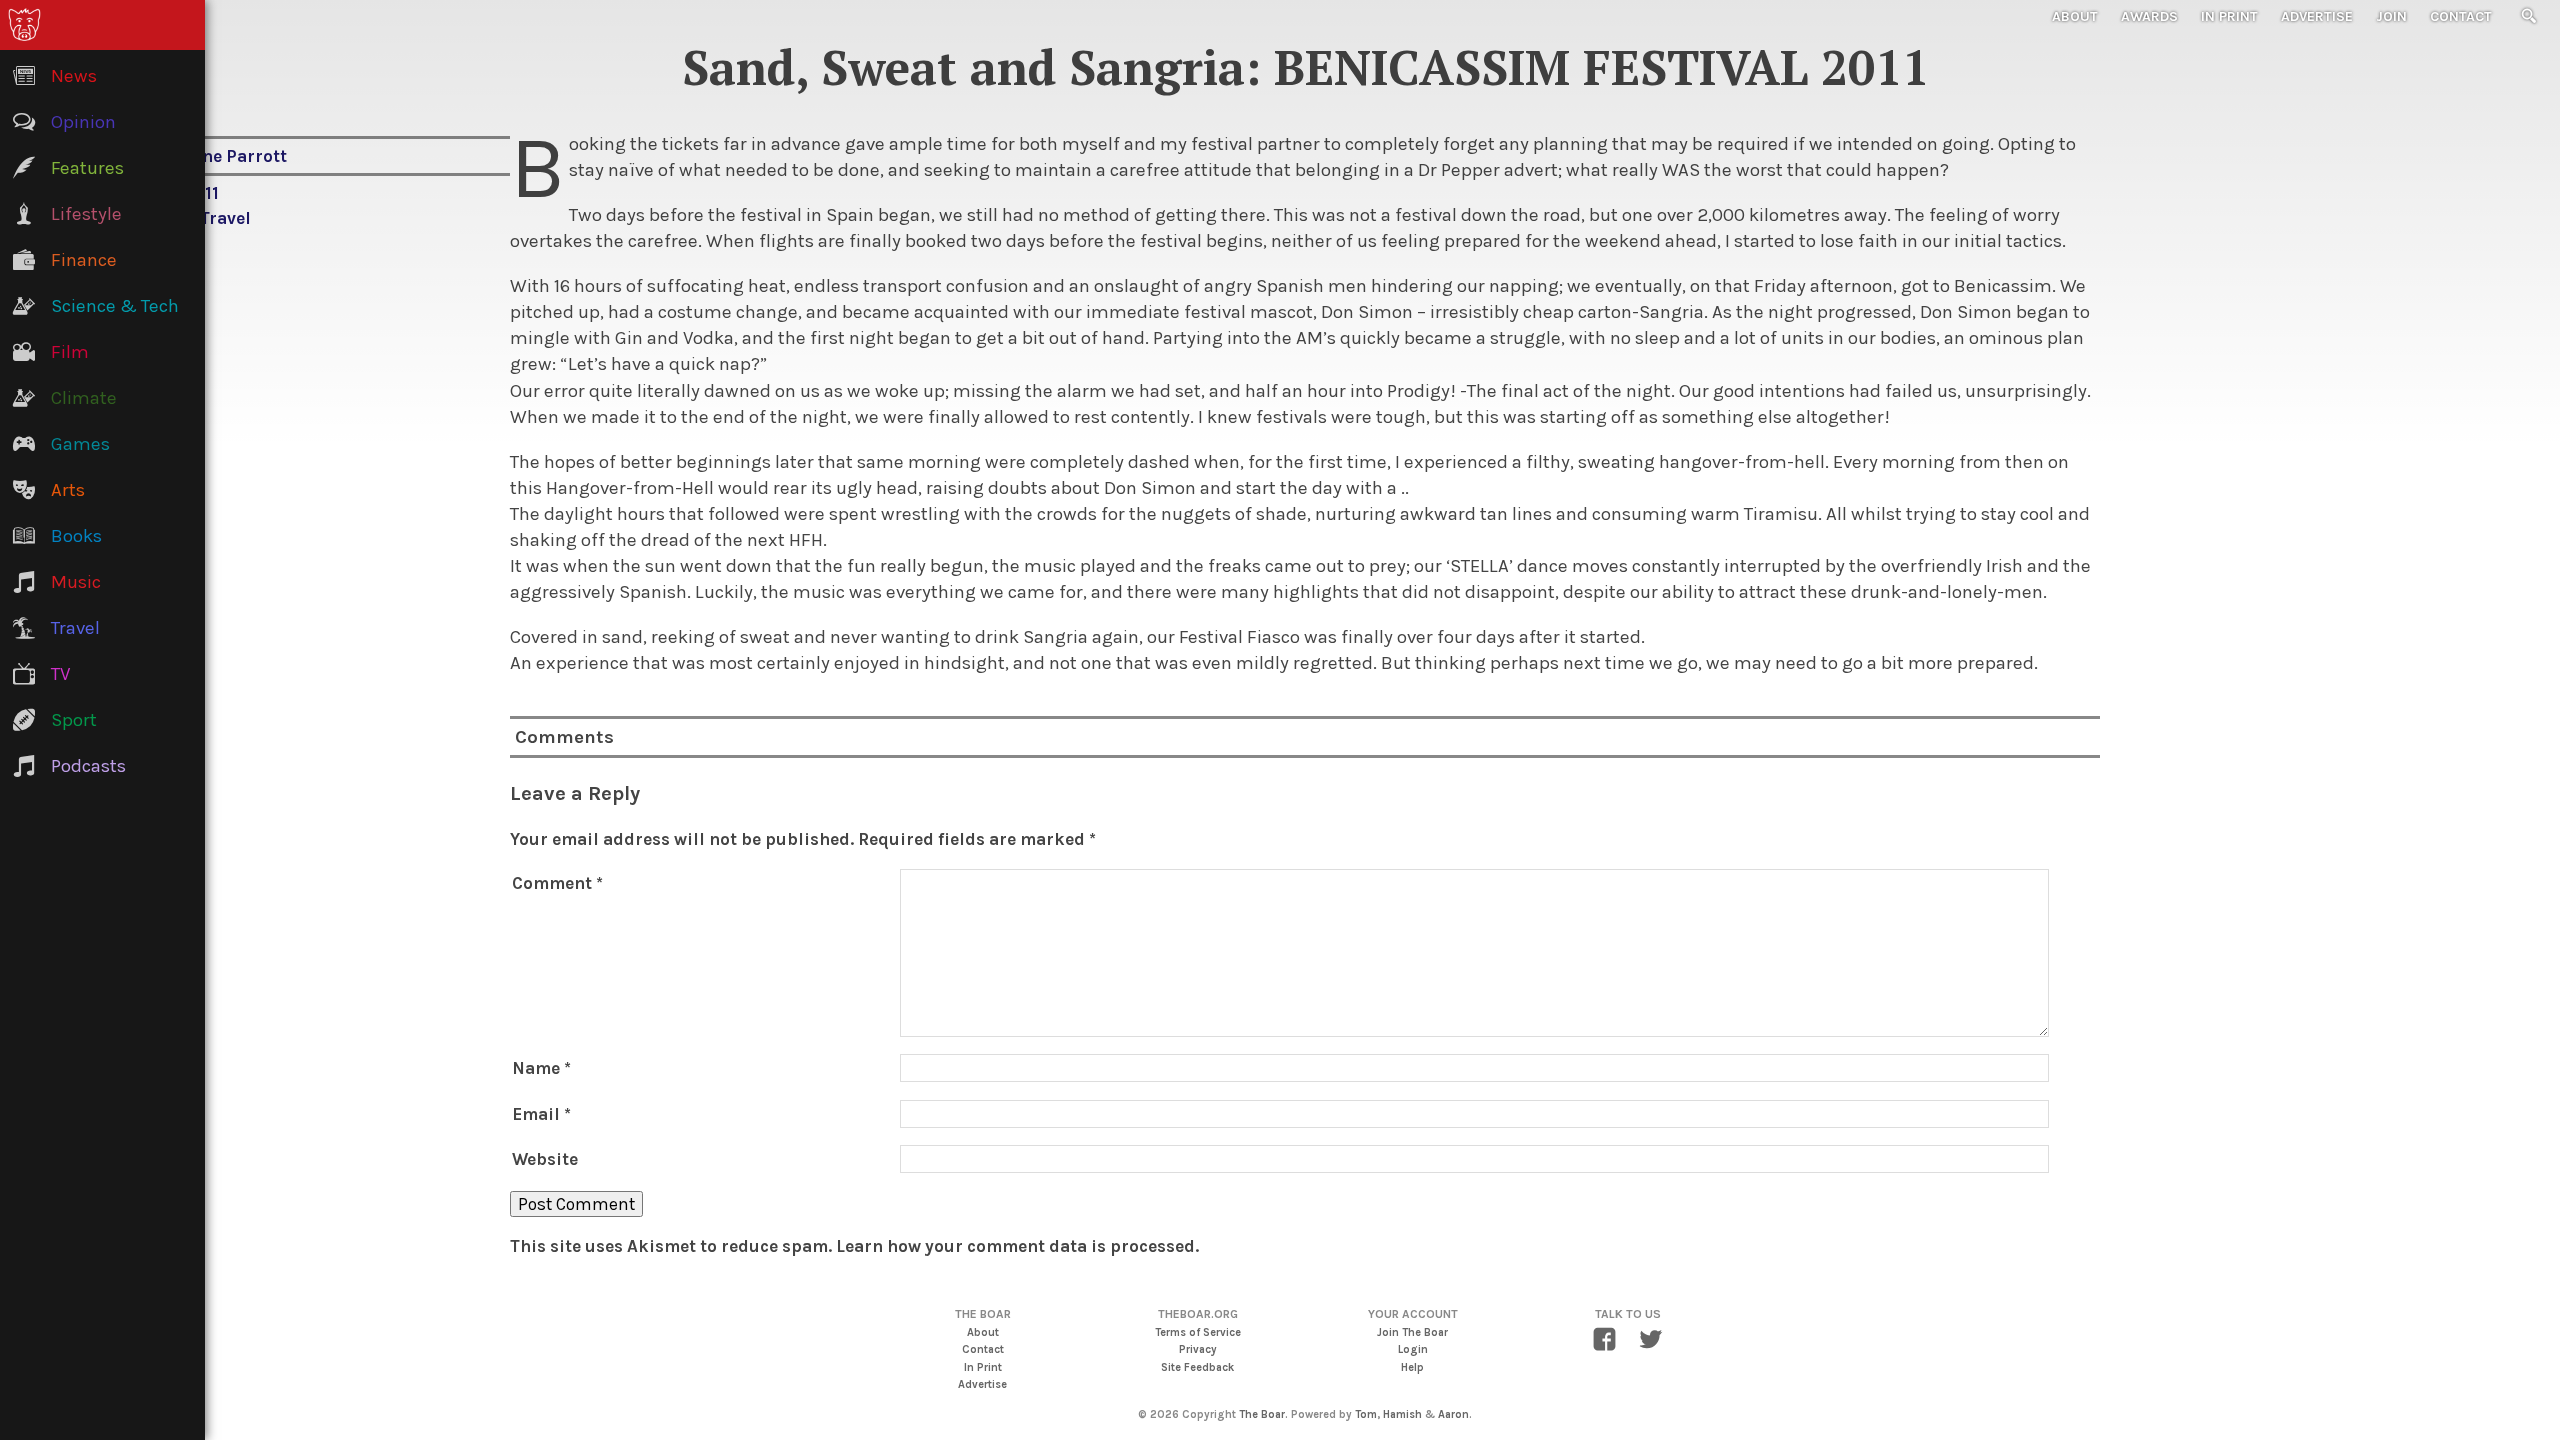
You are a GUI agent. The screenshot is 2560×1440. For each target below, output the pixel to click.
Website (545, 1159)
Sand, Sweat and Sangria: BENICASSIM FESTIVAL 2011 (1305, 67)
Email (541, 1114)
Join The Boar (1412, 1332)
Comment (557, 883)
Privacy (1198, 1349)
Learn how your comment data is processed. (1017, 1246)
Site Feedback (1197, 1367)
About (2075, 16)
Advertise (2317, 16)
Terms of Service (1198, 1332)
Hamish (1402, 1414)
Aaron (1453, 1414)
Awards (2149, 16)
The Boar (1262, 1414)
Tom (1366, 1414)
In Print (2229, 16)
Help (1412, 1367)
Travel (225, 218)
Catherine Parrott (213, 156)
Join (2391, 16)
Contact (2461, 16)
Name (541, 1068)
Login (1413, 1349)
